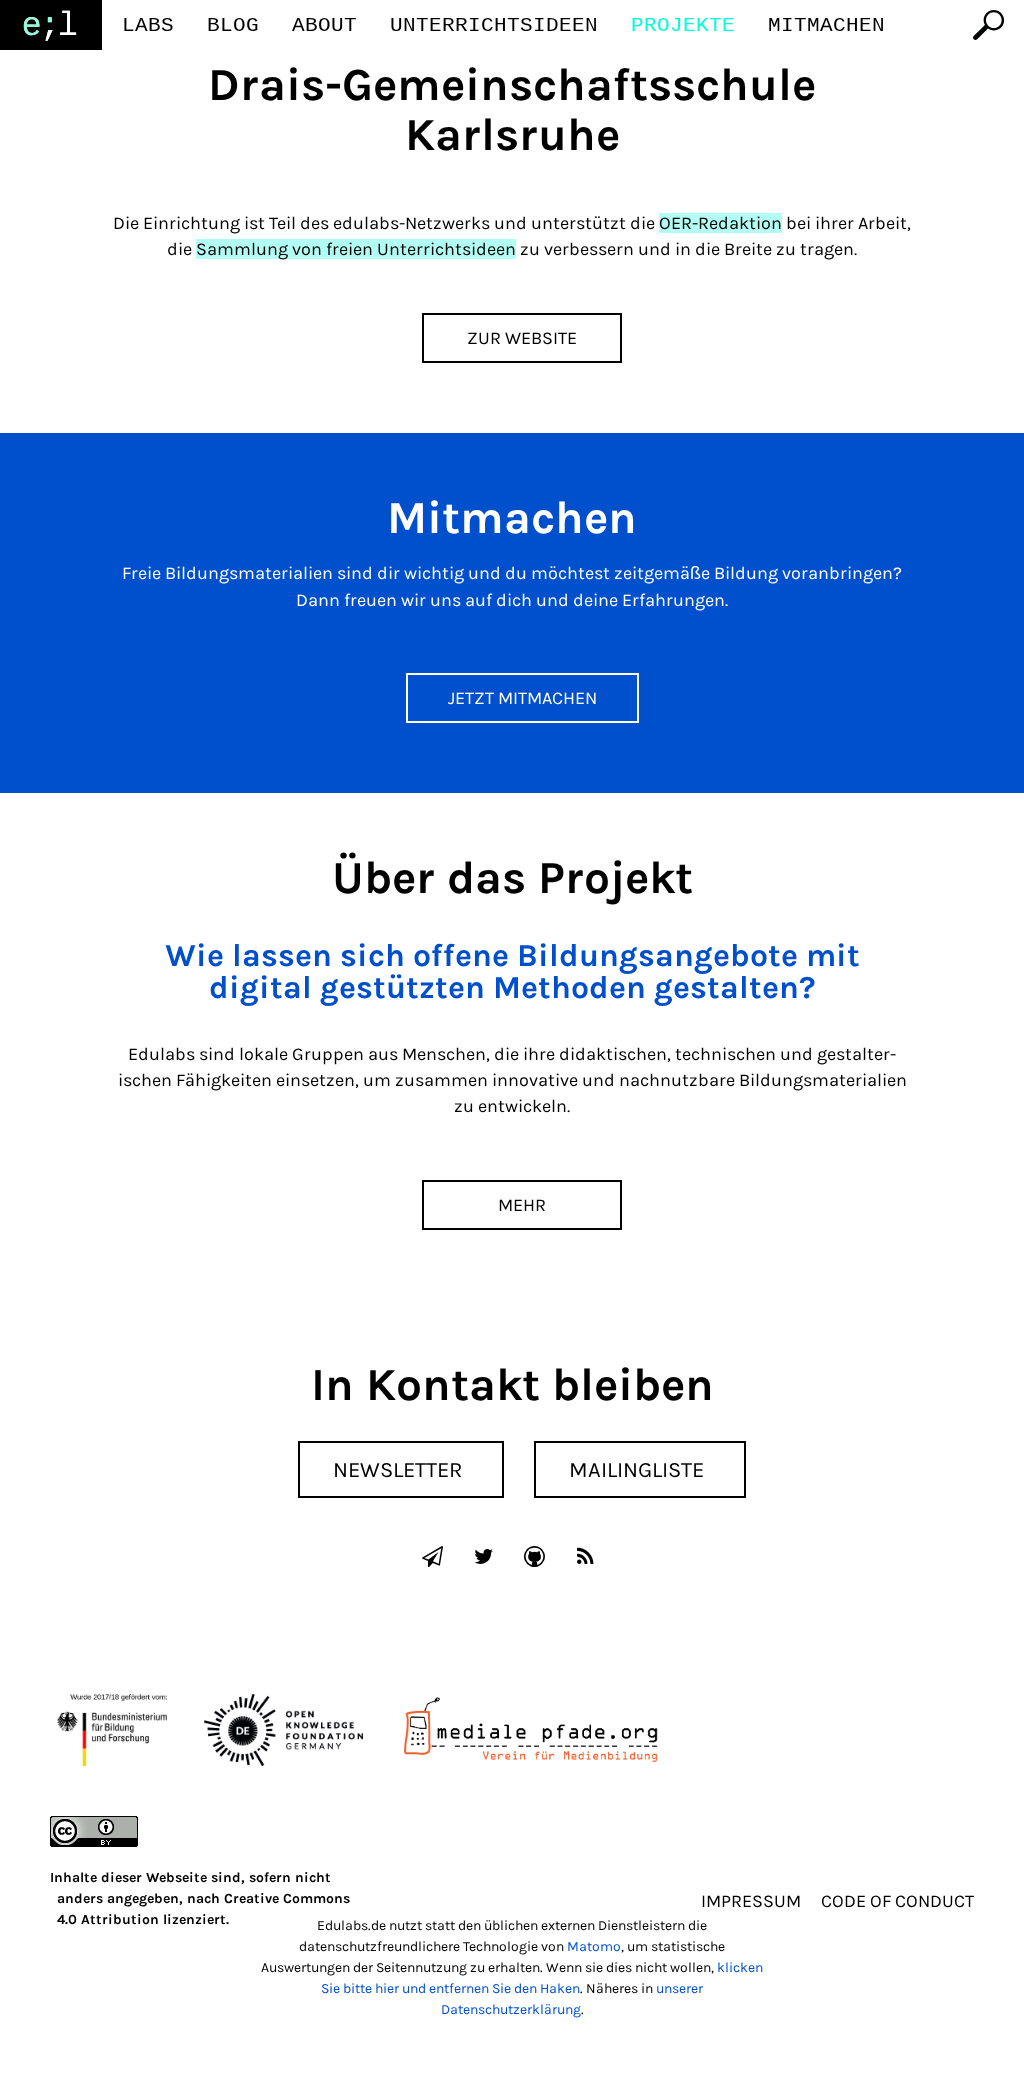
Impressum (751, 1901)
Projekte (683, 26)
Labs (148, 26)
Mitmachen (826, 26)
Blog (233, 26)
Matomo (594, 1946)
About (324, 26)
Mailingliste (636, 1469)
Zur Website (522, 338)
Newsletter (397, 1469)
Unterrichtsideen (494, 26)
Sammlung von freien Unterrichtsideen (356, 249)
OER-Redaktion (720, 223)
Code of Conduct (897, 1901)
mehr (522, 1205)
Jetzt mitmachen (522, 698)
